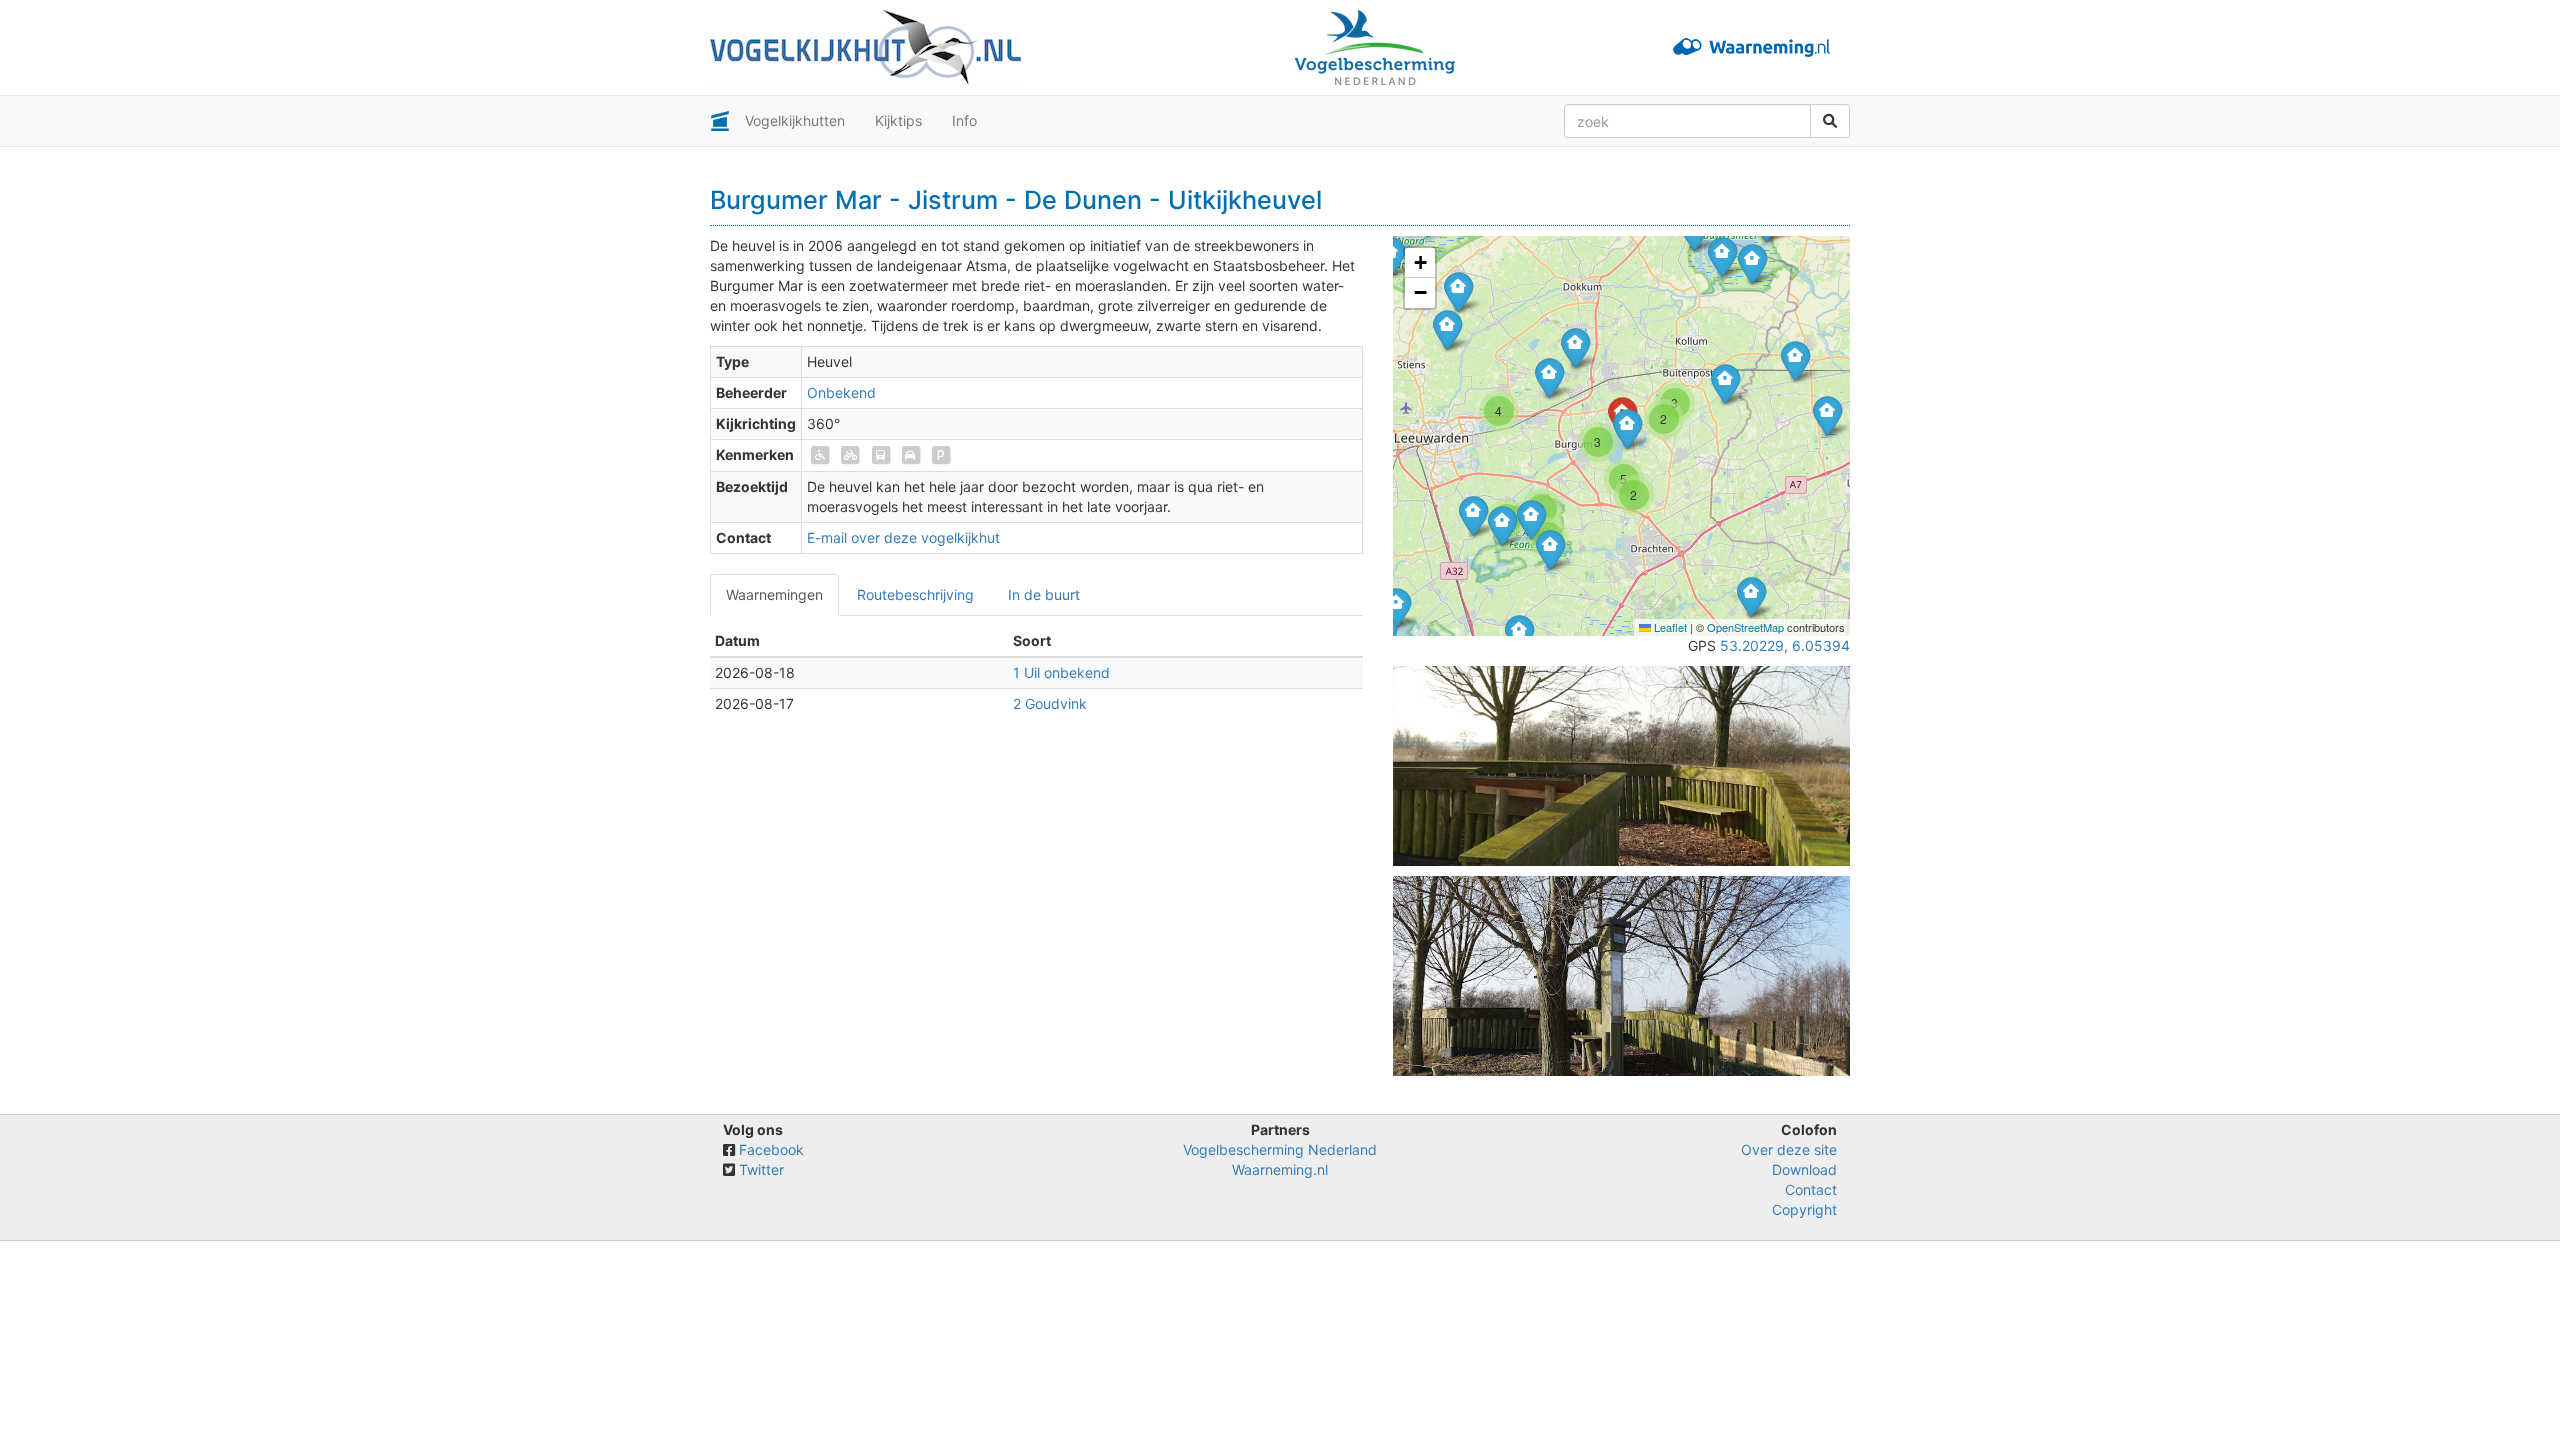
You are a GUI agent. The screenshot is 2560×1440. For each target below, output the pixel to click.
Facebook (771, 1149)
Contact (1811, 1189)
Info (964, 120)
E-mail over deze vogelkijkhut (903, 537)
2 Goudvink (1050, 703)
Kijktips (898, 120)
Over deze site (1789, 1149)
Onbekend (841, 392)
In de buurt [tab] (1044, 594)
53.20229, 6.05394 (1785, 645)
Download (1804, 1169)
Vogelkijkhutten (795, 120)
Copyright (1804, 1209)
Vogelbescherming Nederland (1280, 1149)
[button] (1722, 256)
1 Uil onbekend (1061, 672)
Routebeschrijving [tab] (915, 594)
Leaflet (1669, 627)
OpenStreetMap (1745, 627)
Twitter (761, 1169)
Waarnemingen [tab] (774, 594)
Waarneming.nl (1280, 1169)
